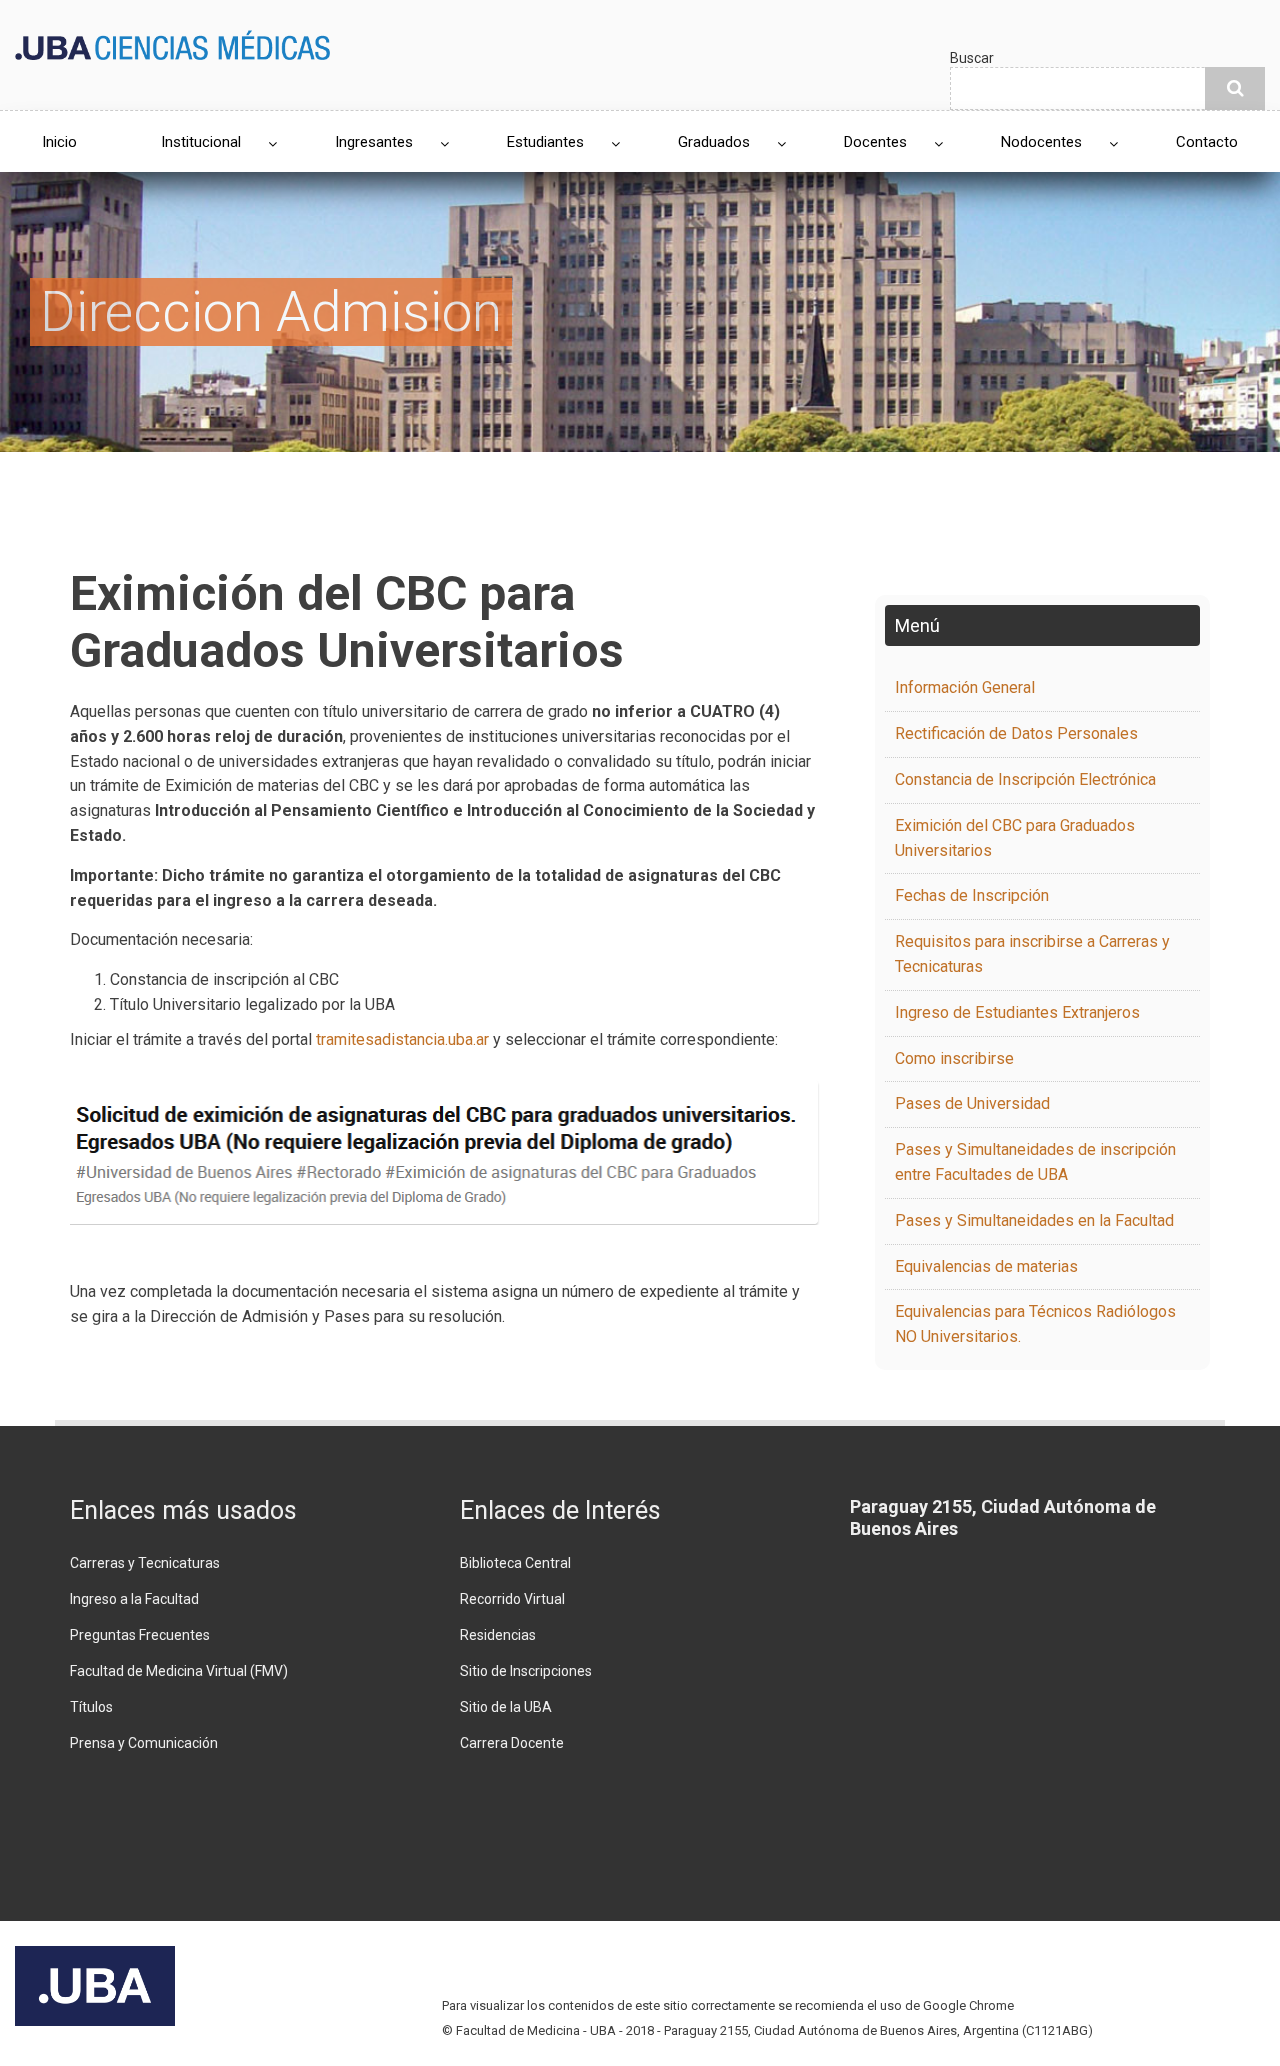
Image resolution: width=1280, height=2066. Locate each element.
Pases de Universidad (972, 1103)
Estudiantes (545, 142)
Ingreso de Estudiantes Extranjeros (1017, 1012)
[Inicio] (172, 43)
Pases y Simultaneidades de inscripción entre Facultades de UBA (1035, 1162)
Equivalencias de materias (986, 1266)
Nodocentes (1041, 142)
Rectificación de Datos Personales (1016, 733)
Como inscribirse (954, 1058)
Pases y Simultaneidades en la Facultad (1034, 1220)
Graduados (714, 142)
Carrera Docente (512, 1743)
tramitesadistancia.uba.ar (402, 1039)
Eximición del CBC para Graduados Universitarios (1015, 838)
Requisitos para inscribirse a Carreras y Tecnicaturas (1032, 954)
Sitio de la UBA (506, 1707)
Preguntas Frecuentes (140, 1635)
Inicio (59, 142)
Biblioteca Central (515, 1563)
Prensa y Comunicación (144, 1743)
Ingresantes (374, 142)
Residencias (498, 1635)
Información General (965, 687)
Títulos (91, 1707)
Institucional (201, 142)
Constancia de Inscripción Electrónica (1025, 779)
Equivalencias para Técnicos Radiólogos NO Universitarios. (1035, 1324)
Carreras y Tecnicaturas (145, 1563)
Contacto (1207, 142)
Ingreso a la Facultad (134, 1599)
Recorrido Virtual (512, 1599)
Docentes (875, 142)
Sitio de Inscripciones (526, 1671)
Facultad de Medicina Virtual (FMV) (179, 1671)
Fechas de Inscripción (972, 895)
